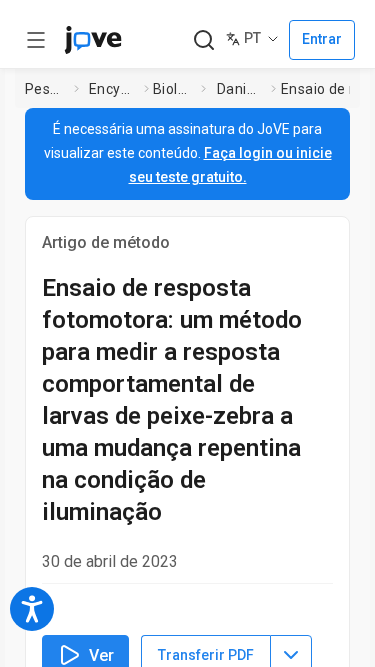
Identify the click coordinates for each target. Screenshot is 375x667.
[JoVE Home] (93, 40)
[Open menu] (36, 40)
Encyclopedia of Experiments (112, 89)
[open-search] (203, 40)
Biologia (173, 89)
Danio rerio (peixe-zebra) (240, 89)
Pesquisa (45, 89)
